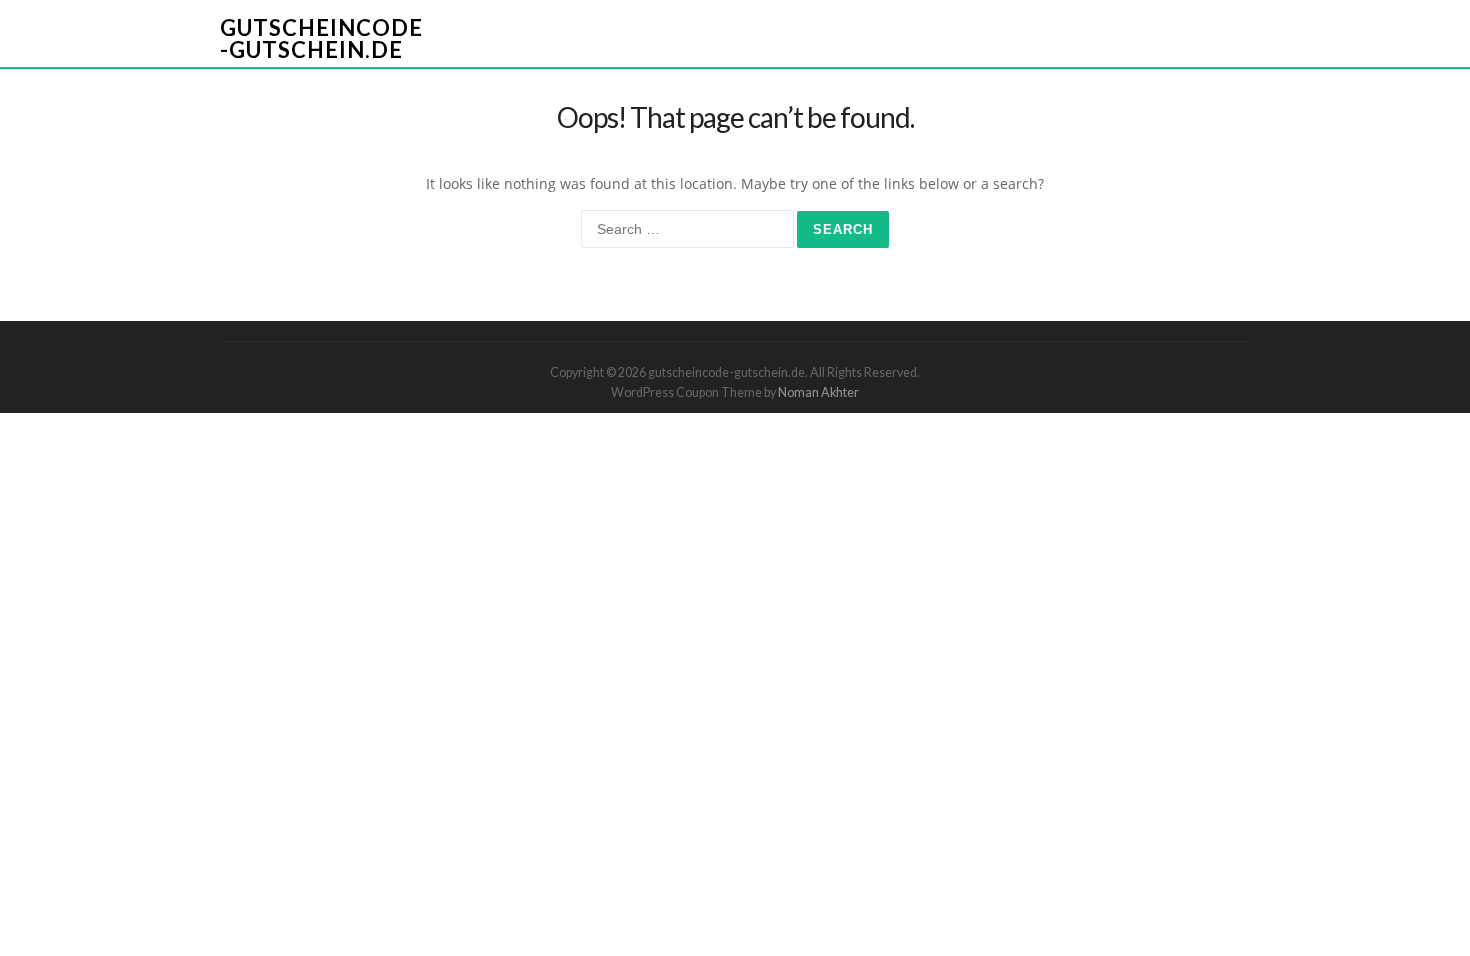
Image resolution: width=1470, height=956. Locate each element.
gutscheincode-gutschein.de (321, 38)
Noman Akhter (818, 392)
